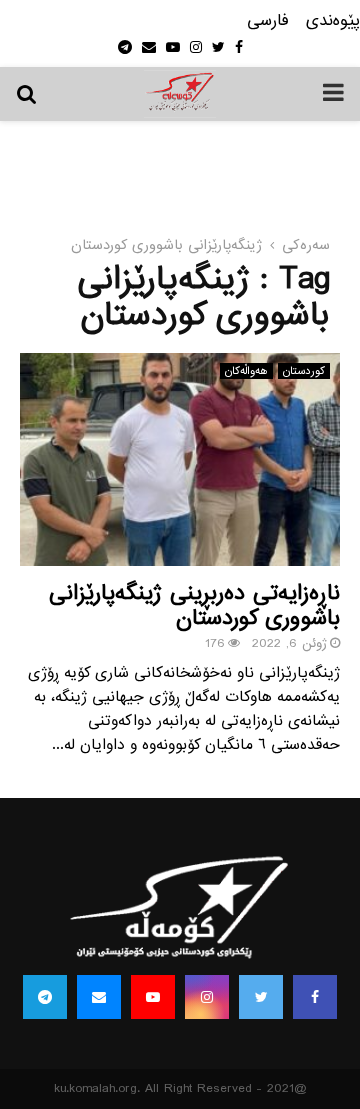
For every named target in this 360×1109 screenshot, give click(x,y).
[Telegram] (45, 997)
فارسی (268, 21)
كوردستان (304, 371)
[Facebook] (315, 997)
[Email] (99, 997)
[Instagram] (207, 997)
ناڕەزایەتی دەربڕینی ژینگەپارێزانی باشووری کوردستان (194, 606)
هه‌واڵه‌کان (246, 371)
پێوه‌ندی (333, 21)
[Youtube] (153, 997)
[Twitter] (261, 997)
